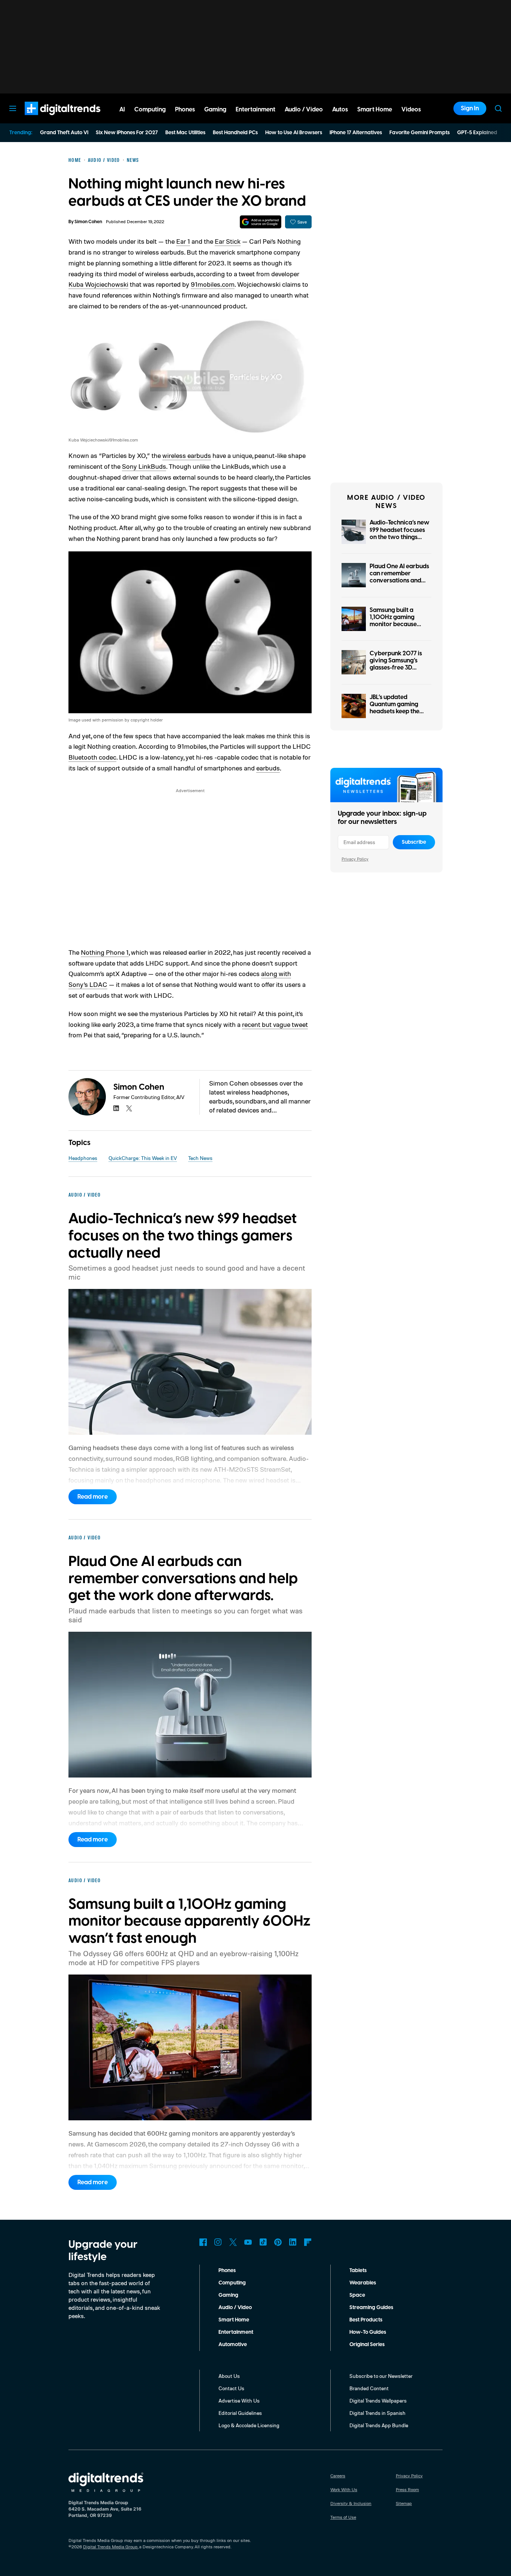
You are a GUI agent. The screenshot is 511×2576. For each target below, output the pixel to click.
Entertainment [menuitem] (255, 110)
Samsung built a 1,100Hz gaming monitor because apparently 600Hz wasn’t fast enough (396, 624)
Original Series (367, 2345)
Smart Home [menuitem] (375, 110)
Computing (232, 2283)
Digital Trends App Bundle (379, 2425)
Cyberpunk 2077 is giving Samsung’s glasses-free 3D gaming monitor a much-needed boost (397, 668)
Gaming (228, 2295)
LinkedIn (293, 2242)
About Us (229, 2376)
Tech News (200, 1158)
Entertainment (236, 2332)
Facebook (203, 2242)
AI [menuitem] (122, 110)
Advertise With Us (239, 2400)
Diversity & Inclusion (351, 2503)
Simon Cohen (88, 222)
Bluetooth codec (92, 757)
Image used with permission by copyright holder (116, 720)
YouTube (248, 2242)
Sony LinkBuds (144, 466)
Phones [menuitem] (185, 110)
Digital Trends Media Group (110, 2547)
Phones (227, 2271)
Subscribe (414, 842)
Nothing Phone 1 (105, 952)
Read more (93, 1497)
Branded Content (369, 2388)
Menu (13, 108)
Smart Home (234, 2320)
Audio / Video (235, 2308)
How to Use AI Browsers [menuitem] (294, 133)
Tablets (358, 2271)
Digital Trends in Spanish (377, 2413)
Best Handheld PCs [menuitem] (235, 133)
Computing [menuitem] (150, 110)
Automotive (233, 2345)
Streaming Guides (371, 2308)
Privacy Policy (355, 859)
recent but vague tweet (275, 1024)
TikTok (263, 2242)
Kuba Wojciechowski (98, 284)
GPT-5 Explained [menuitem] (477, 133)
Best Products (366, 2320)
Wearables (363, 2283)
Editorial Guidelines (240, 2413)
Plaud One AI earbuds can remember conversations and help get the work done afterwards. (399, 581)
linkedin (116, 1108)
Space (357, 2295)
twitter (129, 1108)
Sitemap (404, 2503)
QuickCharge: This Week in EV (143, 1158)
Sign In (470, 108)
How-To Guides (368, 2332)
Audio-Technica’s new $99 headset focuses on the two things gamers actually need (400, 533)
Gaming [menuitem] (215, 110)
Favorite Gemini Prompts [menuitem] (420, 133)
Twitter (233, 2242)
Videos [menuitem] (411, 110)
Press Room (407, 2489)
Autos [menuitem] (340, 110)
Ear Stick (228, 241)
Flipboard (308, 2242)
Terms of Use (343, 2517)
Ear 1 (183, 241)
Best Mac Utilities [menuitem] (185, 133)
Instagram (218, 2242)
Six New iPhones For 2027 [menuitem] (127, 133)
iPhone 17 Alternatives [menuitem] (356, 133)
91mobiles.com (213, 284)
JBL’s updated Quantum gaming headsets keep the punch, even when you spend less (395, 712)
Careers (338, 2476)
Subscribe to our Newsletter (381, 2376)
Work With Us (344, 2489)
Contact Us (231, 2388)
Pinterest (278, 2242)
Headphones (83, 1158)
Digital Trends (49, 119)
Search (498, 108)
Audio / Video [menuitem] (304, 110)
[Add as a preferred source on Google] (261, 222)
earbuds (268, 768)
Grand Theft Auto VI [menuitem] (64, 133)
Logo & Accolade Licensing (249, 2425)
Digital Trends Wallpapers (378, 2400)
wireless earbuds (187, 455)
